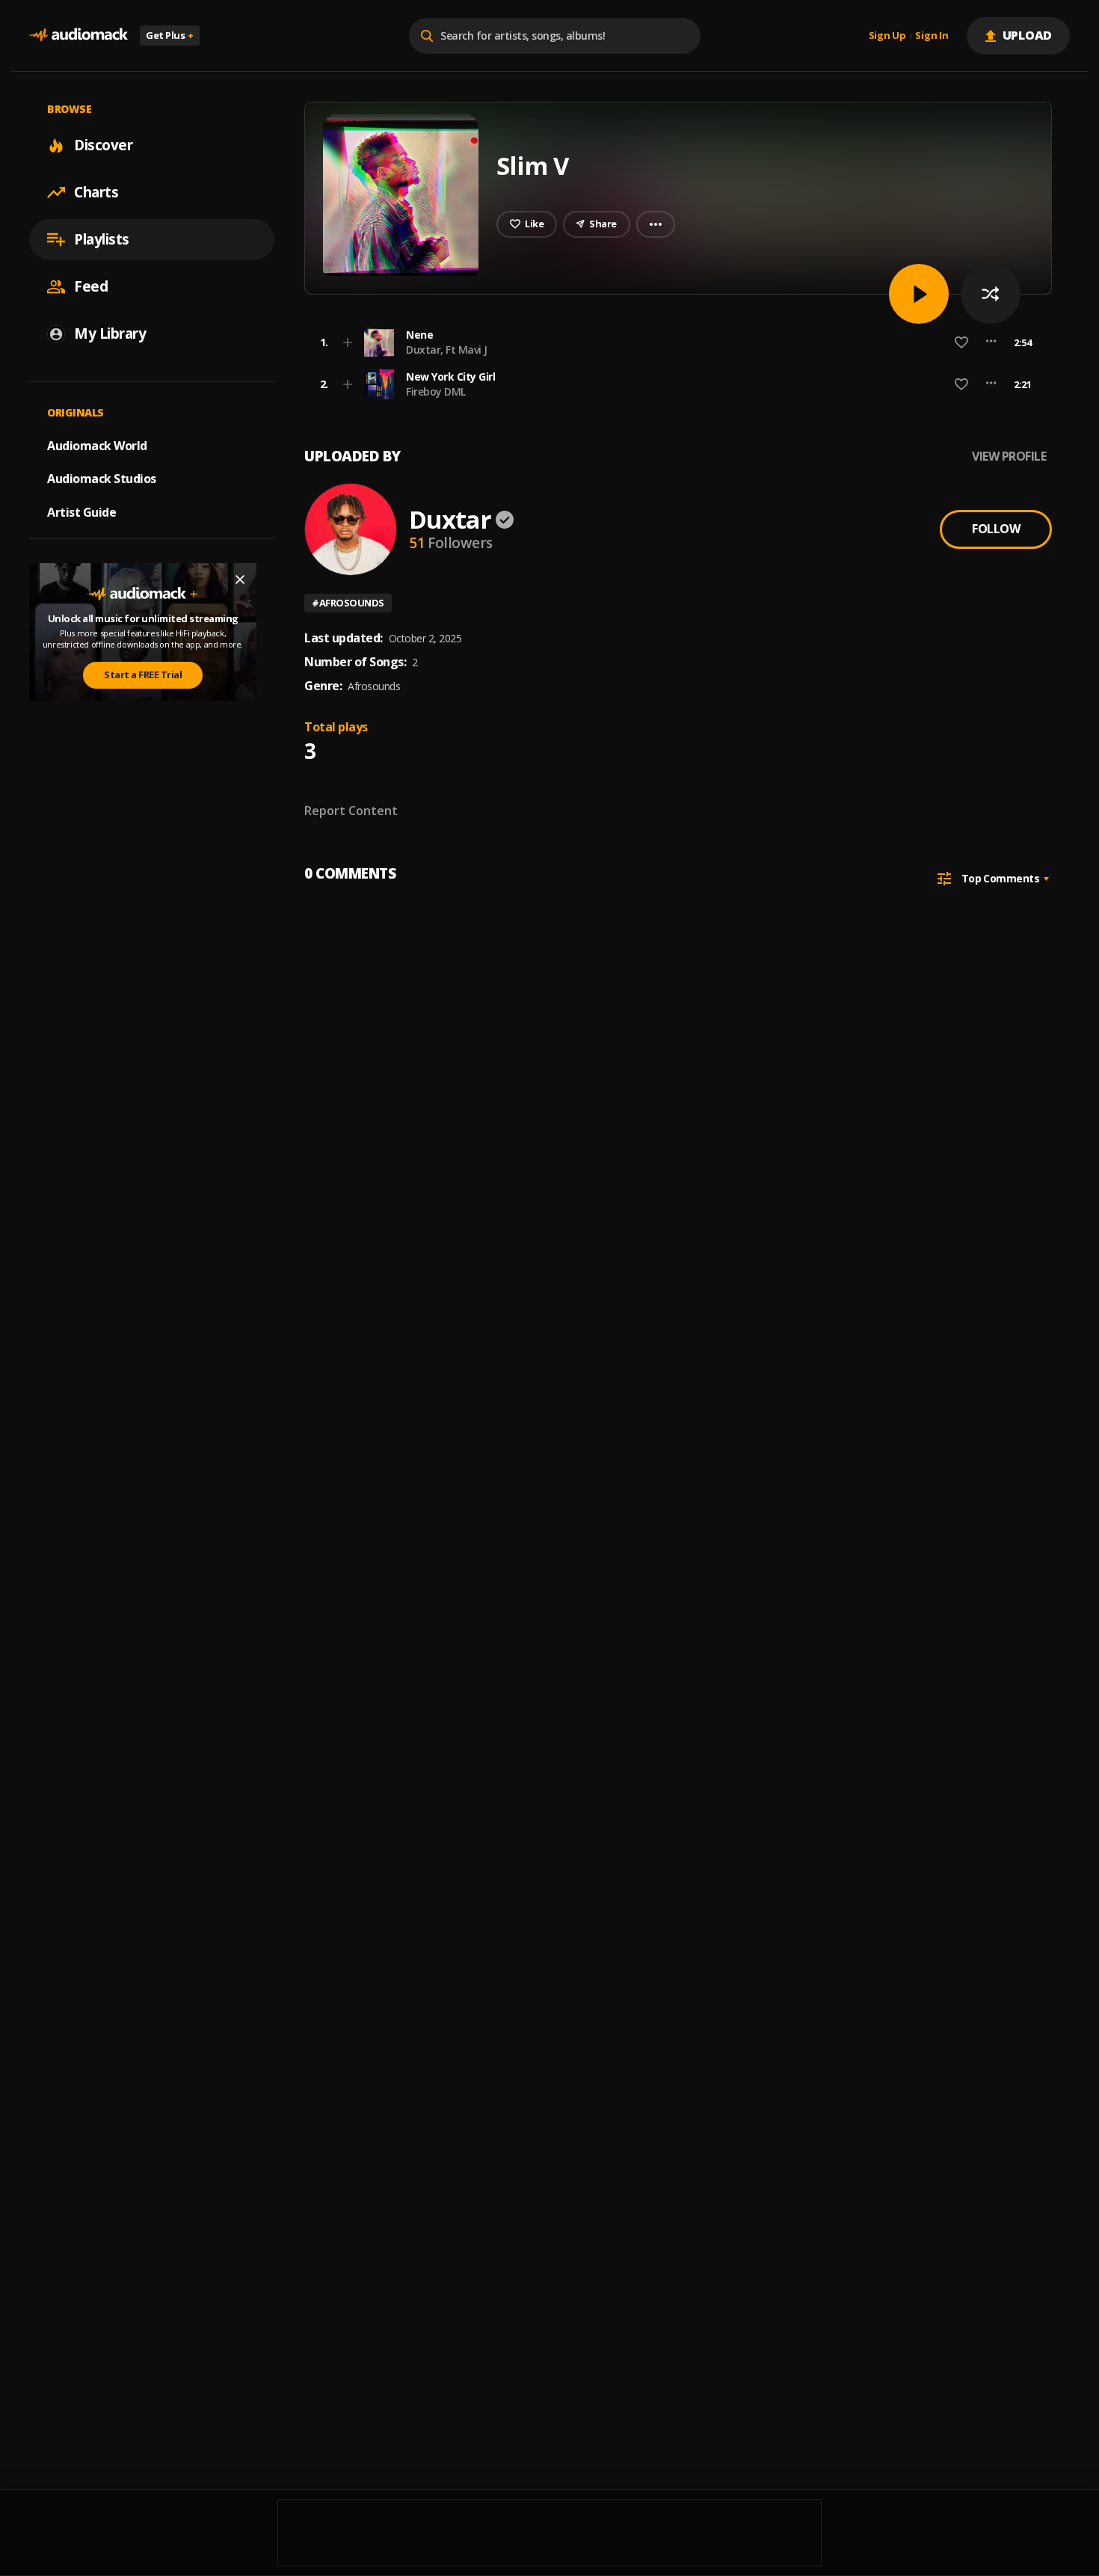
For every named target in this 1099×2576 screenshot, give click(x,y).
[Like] (961, 342)
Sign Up (887, 36)
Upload (1028, 35)
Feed (91, 286)
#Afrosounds (348, 603)
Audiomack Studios (102, 479)
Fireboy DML (436, 391)
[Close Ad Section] (240, 580)
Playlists (102, 239)
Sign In (932, 36)
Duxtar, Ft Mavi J (447, 350)
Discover (103, 145)
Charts (96, 192)
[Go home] (78, 36)
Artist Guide (81, 512)
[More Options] (991, 342)
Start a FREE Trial (143, 674)
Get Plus (170, 35)
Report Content (351, 811)
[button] (674, 342)
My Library (110, 333)
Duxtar (450, 519)
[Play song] (919, 294)
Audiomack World (97, 445)
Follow (996, 529)
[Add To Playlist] (348, 342)
